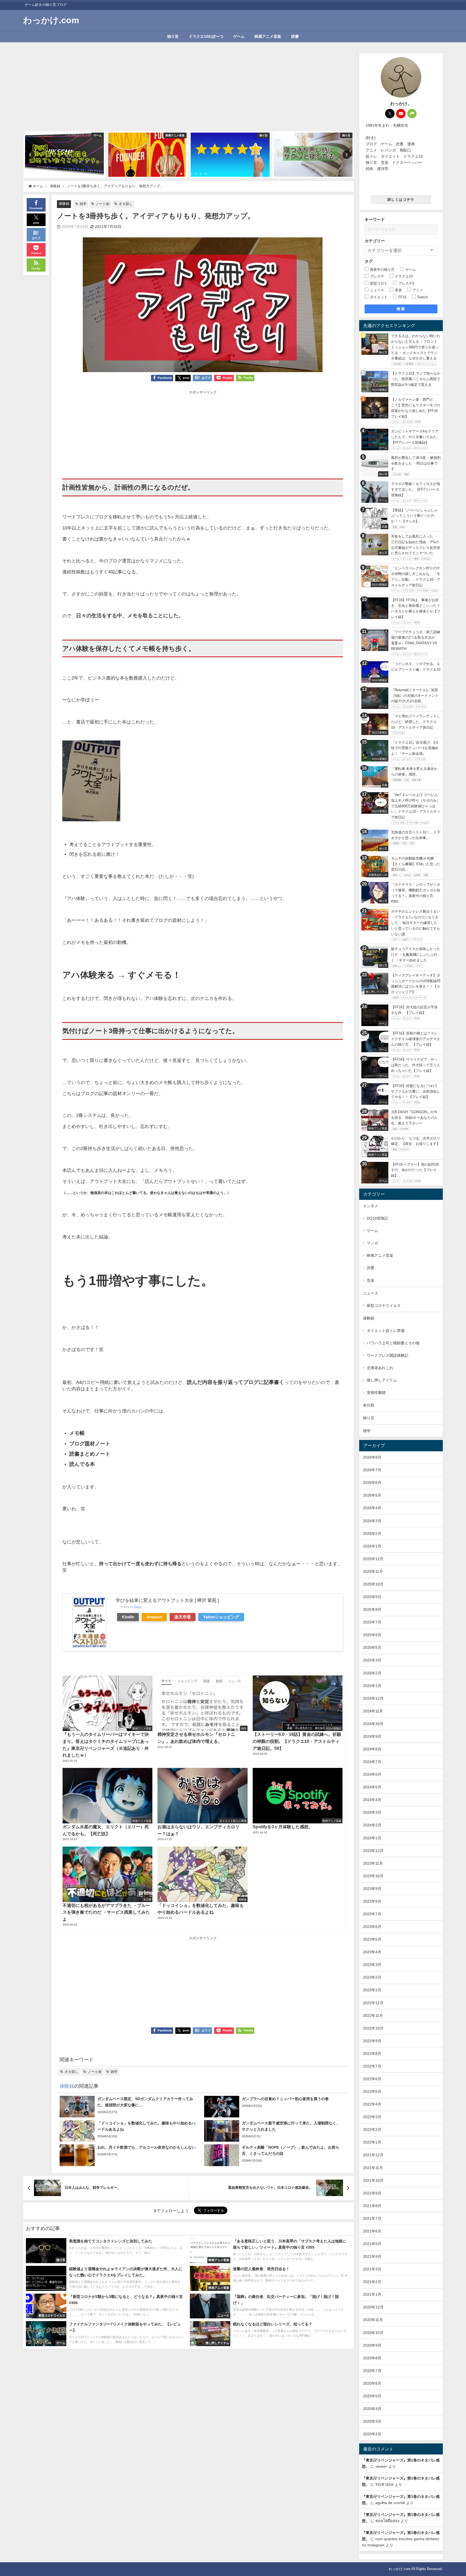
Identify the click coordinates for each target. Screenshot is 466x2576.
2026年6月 (372, 1483)
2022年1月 (372, 2142)
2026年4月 (372, 1508)
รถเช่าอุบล (384, 2484)
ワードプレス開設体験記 (388, 1355)
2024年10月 (373, 1724)
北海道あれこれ (380, 1368)
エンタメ (371, 1206)
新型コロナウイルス (384, 1306)
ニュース (371, 1293)
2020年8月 (372, 2358)
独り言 (173, 36)
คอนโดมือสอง (387, 2521)
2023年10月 (373, 1876)
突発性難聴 (376, 1393)
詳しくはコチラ (401, 200)
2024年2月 (372, 1825)
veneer (381, 2466)
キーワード (375, 219)
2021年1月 (372, 2294)
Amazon (154, 1617)
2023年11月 (373, 1863)
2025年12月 (373, 1559)
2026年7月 (372, 1470)
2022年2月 (372, 2130)
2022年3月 (372, 2117)
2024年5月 (372, 1787)
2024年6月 (372, 1774)
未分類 (369, 1405)
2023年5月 (372, 1939)
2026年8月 (372, 1457)
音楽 (371, 1280)
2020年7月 (372, 2371)
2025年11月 (373, 1571)
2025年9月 (372, 1597)
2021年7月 (372, 2218)
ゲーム (239, 36)
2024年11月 (373, 1711)
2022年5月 (372, 2092)
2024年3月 (372, 1812)
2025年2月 (372, 1673)
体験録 (64, 204)
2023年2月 (372, 1977)
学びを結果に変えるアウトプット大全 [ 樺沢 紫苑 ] (167, 1600)
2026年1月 (372, 1546)
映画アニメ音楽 (268, 36)
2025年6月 (372, 1635)
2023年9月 (372, 1889)
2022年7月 (372, 2066)
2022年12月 (373, 2003)
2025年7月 (372, 1622)
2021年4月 (372, 2256)
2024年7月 (372, 1762)
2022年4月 (372, 2104)
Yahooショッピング (221, 1617)
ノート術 (102, 204)
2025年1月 (372, 1686)
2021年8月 (372, 2206)
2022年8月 (372, 2054)
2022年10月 (373, 2028)
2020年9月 (372, 2345)
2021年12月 (373, 2155)
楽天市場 (183, 1617)
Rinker (138, 1606)
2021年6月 (372, 2231)
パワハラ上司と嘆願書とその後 (393, 1343)
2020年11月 (373, 2320)
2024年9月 (372, 1736)
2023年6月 (372, 1927)
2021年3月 (372, 2269)
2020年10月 (373, 2333)
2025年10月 (373, 1584)
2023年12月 (373, 1851)
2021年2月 (372, 2282)
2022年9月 (372, 2041)
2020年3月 (372, 2421)
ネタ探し (126, 204)
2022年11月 (373, 2016)
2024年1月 (372, 1838)
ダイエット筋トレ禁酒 (386, 1331)
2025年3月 (372, 1660)
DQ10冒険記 (377, 1218)
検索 (401, 309)
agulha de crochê (390, 2503)
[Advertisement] (189, 91)
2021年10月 (373, 2180)
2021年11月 (373, 2168)
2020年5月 (372, 2396)
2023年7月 (372, 1914)
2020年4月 (372, 2409)
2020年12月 (373, 2307)
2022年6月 (372, 2079)
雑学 (83, 204)
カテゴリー (375, 241)
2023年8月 (372, 1901)
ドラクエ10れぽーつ (206, 36)
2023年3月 (372, 1965)
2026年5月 (372, 1495)
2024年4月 (372, 1800)
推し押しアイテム (382, 1380)
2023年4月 (372, 1952)
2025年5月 (372, 1647)
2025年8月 (372, 1609)
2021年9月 (372, 2193)
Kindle (128, 1617)
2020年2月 (372, 2434)
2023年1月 (372, 1990)
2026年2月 (372, 1533)
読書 (295, 36)
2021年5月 (372, 2244)
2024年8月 (372, 1749)
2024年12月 (373, 1698)
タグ (369, 261)
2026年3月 (372, 1521)
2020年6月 (372, 2383)
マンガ (372, 1243)
